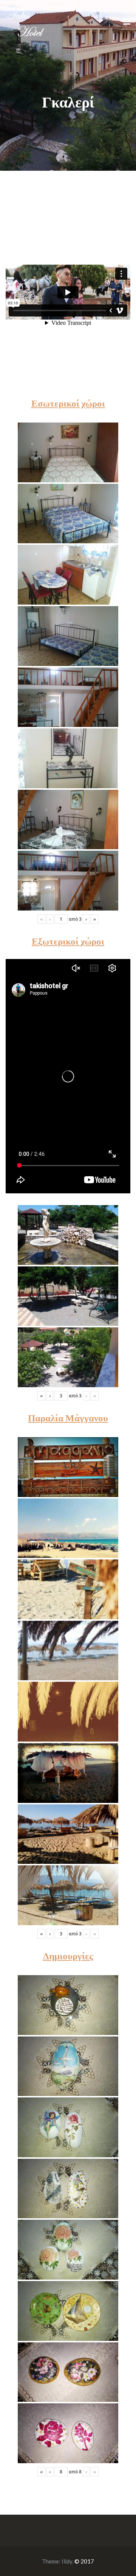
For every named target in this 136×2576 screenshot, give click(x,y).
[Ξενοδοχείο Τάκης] (25, 21)
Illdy (67, 2561)
